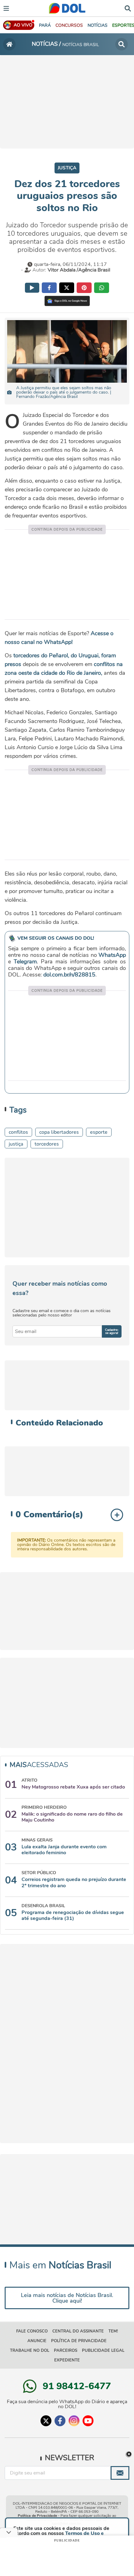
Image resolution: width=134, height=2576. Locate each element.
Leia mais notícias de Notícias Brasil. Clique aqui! (67, 2298)
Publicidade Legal (103, 2351)
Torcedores (47, 1144)
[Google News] (67, 301)
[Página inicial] (9, 44)
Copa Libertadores (59, 1132)
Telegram (25, 962)
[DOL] (67, 8)
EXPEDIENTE (67, 2360)
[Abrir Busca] (128, 8)
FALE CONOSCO (32, 2331)
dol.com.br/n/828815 (69, 975)
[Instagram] (74, 2421)
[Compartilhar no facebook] (49, 288)
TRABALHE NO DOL (30, 2351)
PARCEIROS (66, 2351)
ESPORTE (99, 1132)
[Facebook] (60, 2421)
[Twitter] (46, 2421)
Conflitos (18, 1132)
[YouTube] (88, 2421)
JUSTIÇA (16, 1144)
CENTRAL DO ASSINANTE (78, 2331)
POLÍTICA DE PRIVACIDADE (79, 2341)
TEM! (113, 2331)
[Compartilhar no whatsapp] (102, 288)
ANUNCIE (37, 2341)
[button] (69, 25)
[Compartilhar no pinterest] (84, 288)
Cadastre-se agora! (112, 1331)
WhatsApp (112, 955)
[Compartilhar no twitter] (67, 288)
